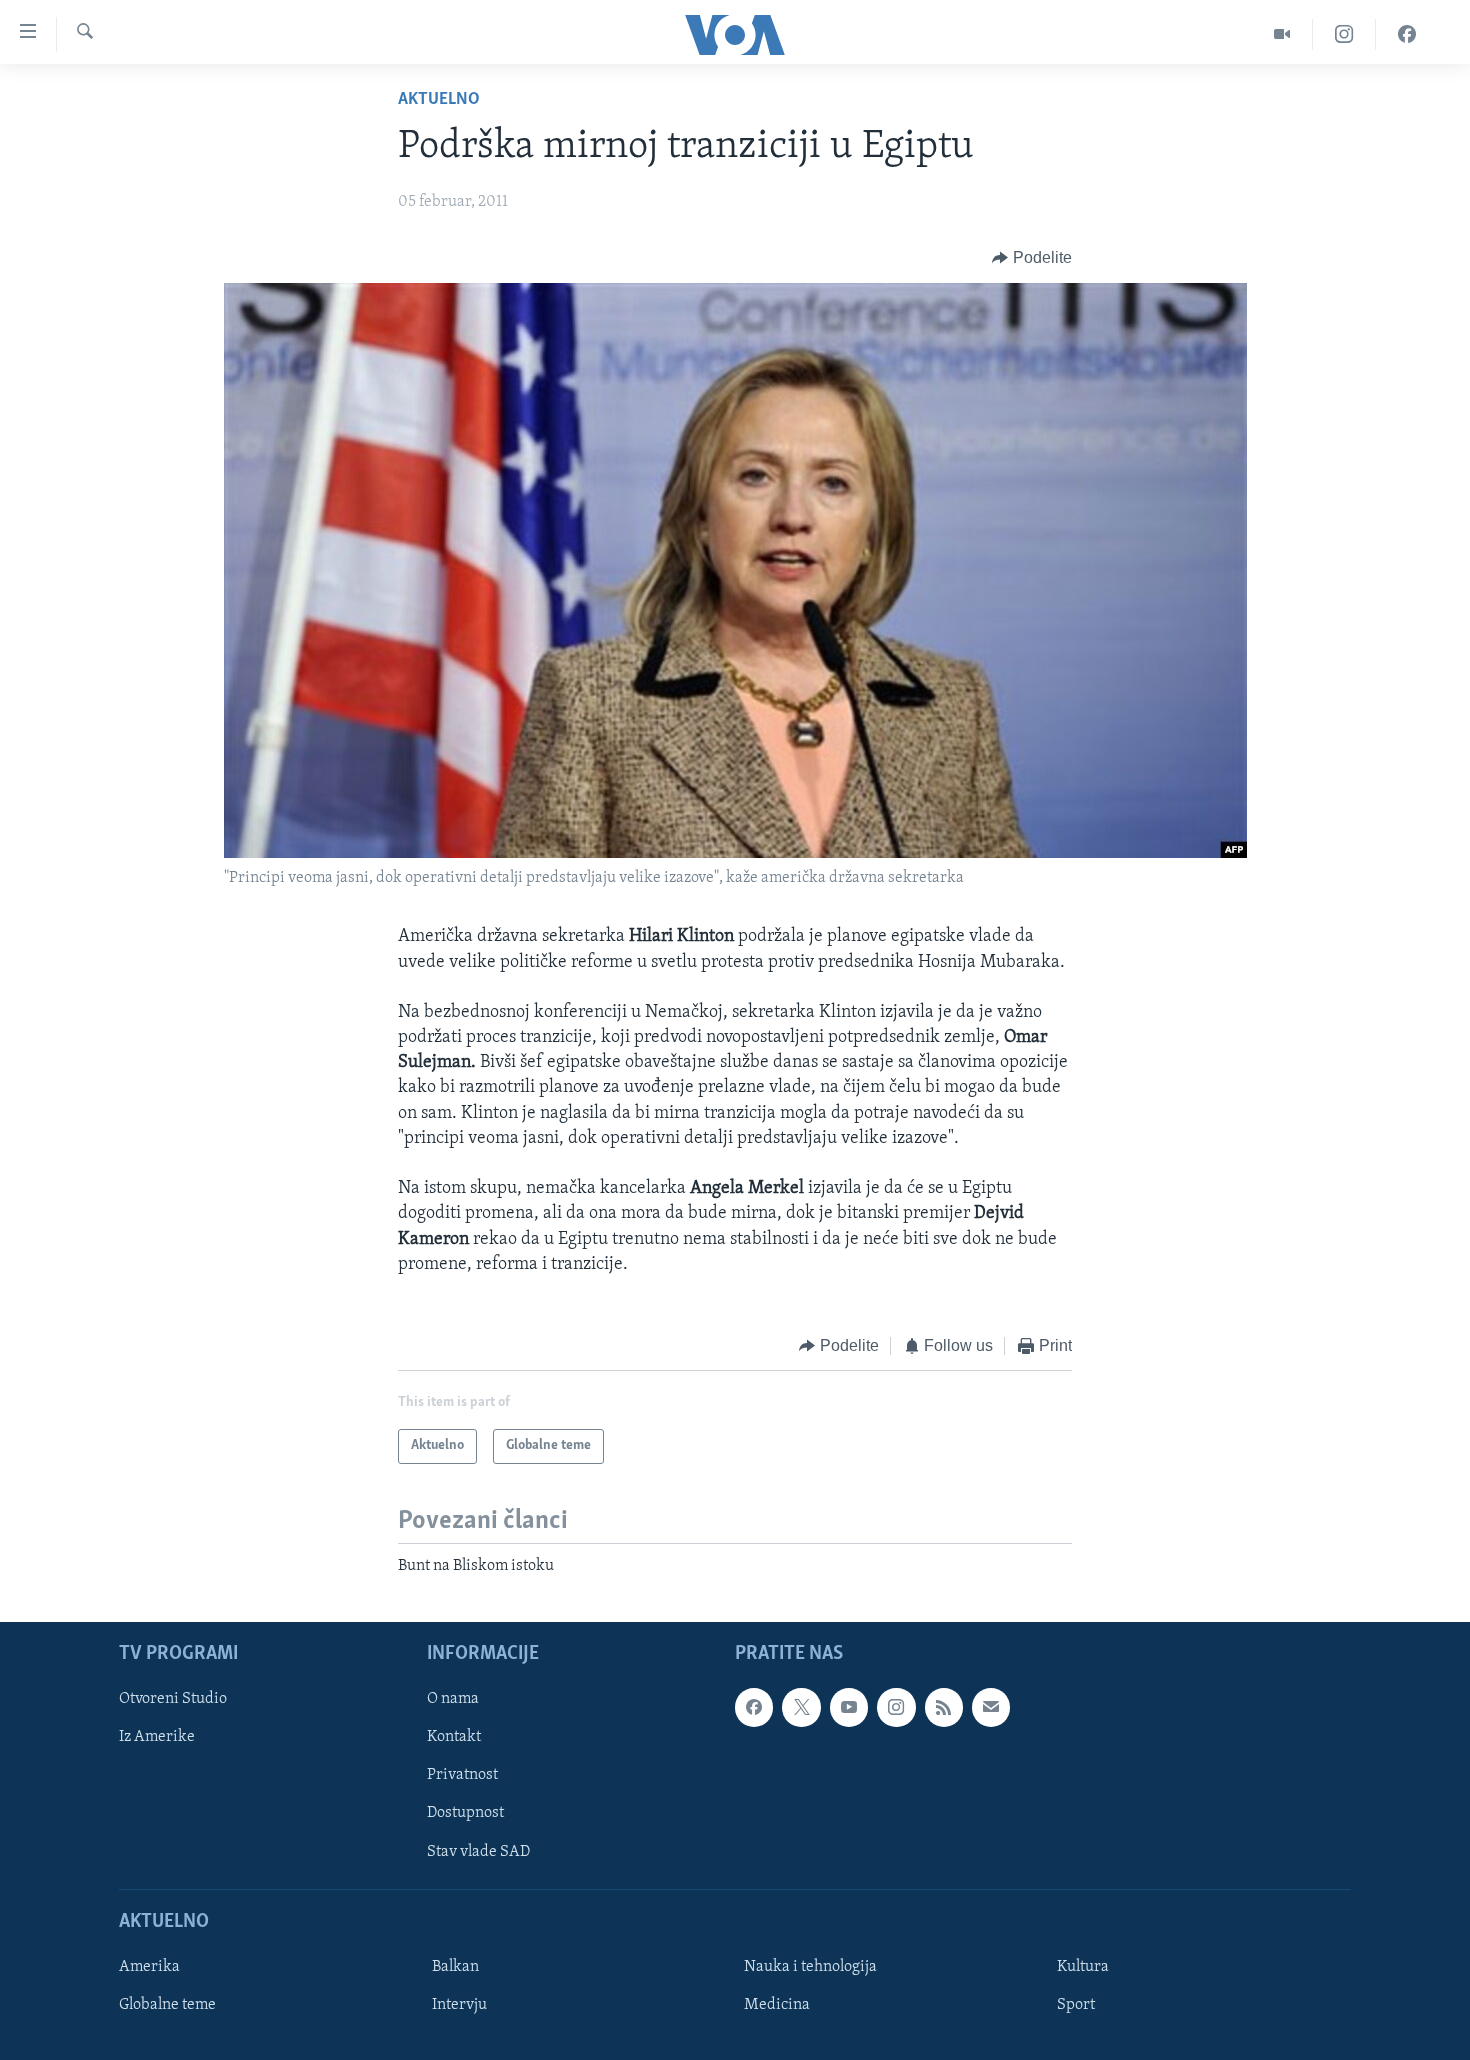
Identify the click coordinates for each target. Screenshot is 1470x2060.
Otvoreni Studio (173, 1699)
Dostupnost (465, 1813)
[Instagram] (1344, 34)
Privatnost (462, 1775)
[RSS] (944, 1707)
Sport (1076, 2005)
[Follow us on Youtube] (849, 1707)
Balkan (455, 1967)
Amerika (149, 1967)
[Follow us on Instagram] (896, 1707)
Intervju (459, 2005)
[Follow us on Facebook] (754, 1707)
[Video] (1282, 34)
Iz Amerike (157, 1737)
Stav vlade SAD (478, 1851)
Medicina (777, 2005)
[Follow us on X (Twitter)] (801, 1707)
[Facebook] (1407, 34)
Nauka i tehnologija (810, 1967)
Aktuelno (439, 100)
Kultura (1083, 1967)
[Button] (1032, 258)
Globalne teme (167, 2005)
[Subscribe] (991, 1707)
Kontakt (454, 1737)
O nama (453, 1699)
